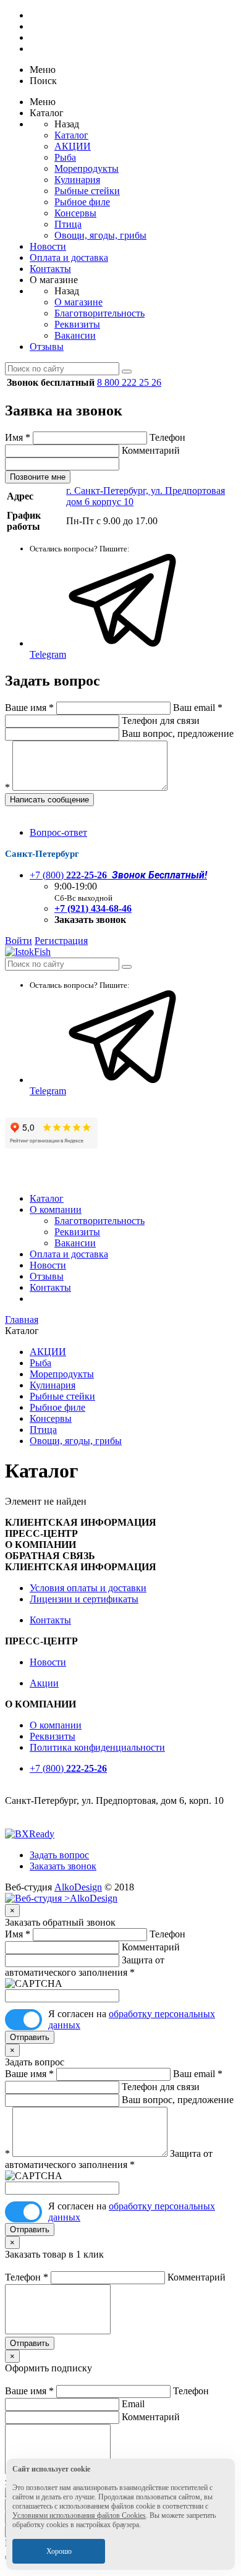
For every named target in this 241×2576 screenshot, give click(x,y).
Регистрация (61, 941)
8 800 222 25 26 (129, 382)
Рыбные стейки (87, 191)
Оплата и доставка (69, 257)
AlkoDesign (78, 1887)
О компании (56, 1209)
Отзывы (47, 346)
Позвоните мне (38, 477)
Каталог (71, 135)
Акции (44, 1683)
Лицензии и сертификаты (84, 1599)
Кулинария (77, 180)
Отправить (30, 2037)
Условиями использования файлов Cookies (79, 2515)
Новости (48, 246)
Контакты (50, 269)
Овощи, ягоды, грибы (100, 235)
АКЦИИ (73, 146)
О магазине (78, 302)
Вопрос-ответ (58, 832)
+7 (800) (118, 875)
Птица (68, 224)
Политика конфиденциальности (97, 1747)
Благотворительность (99, 313)
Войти (19, 941)
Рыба (65, 157)
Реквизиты (77, 324)
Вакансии (75, 335)
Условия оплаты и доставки (88, 1588)
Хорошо (59, 2551)
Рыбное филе (82, 202)
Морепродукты (87, 168)
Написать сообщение (49, 800)
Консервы (75, 213)
